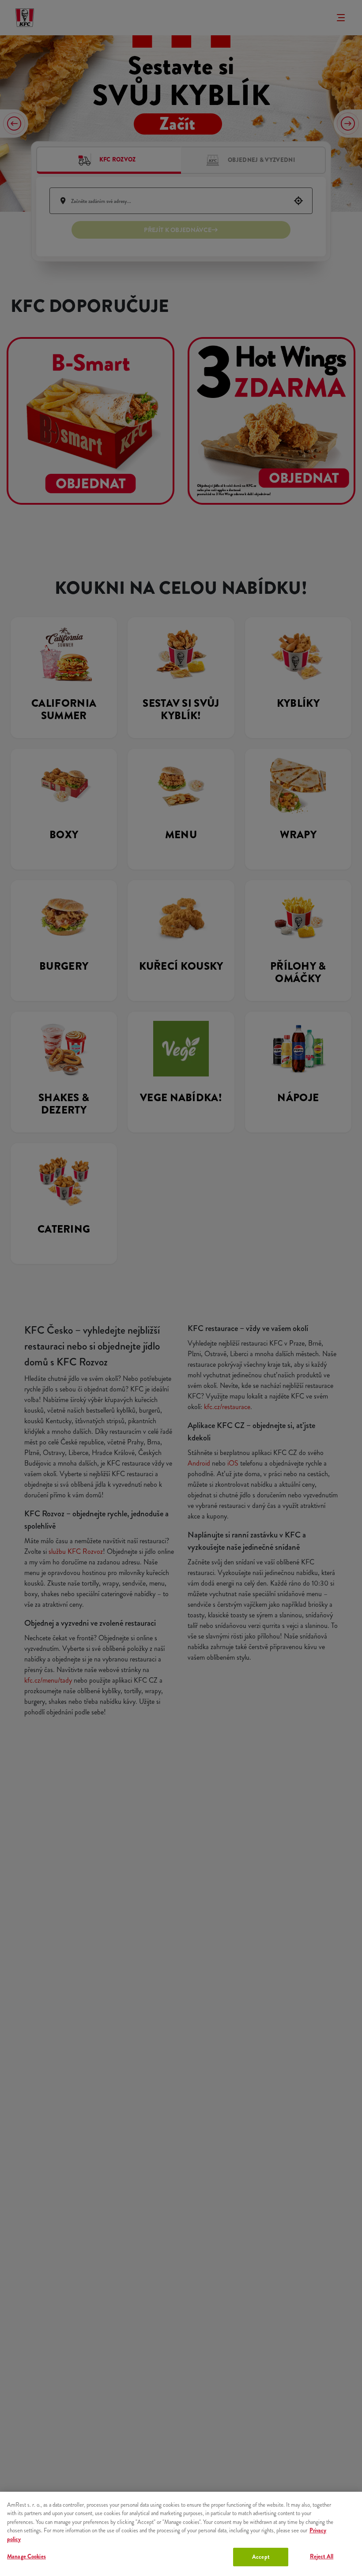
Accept (261, 2557)
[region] (181, 2534)
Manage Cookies (26, 2556)
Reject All (322, 2556)
